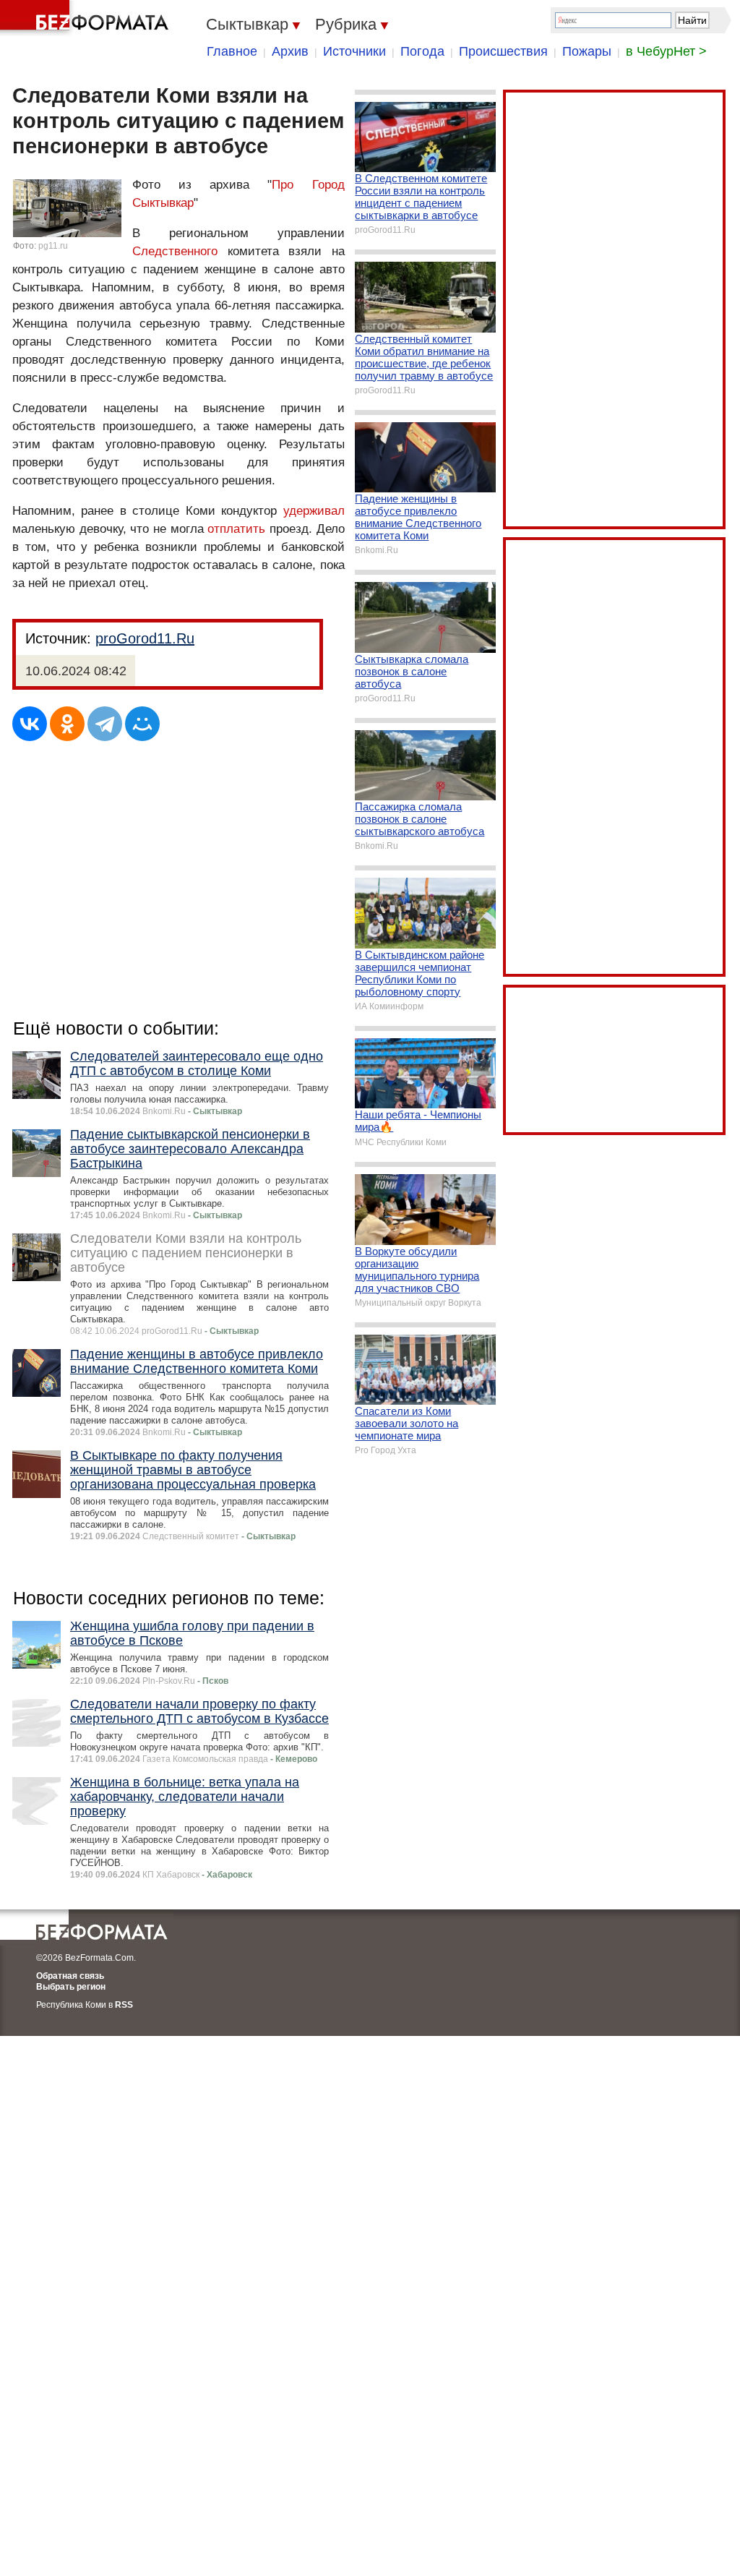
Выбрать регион (71, 1987)
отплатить (236, 529)
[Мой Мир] (142, 724)
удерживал (314, 511)
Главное (232, 51)
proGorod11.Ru (145, 638)
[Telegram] (105, 724)
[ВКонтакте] (30, 724)
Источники (354, 51)
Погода (422, 51)
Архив (290, 51)
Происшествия (503, 51)
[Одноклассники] (67, 724)
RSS (124, 2005)
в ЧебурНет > (666, 51)
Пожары (587, 51)
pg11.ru (53, 246)
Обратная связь (70, 1976)
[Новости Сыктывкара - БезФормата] (87, 18)
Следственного (175, 251)
